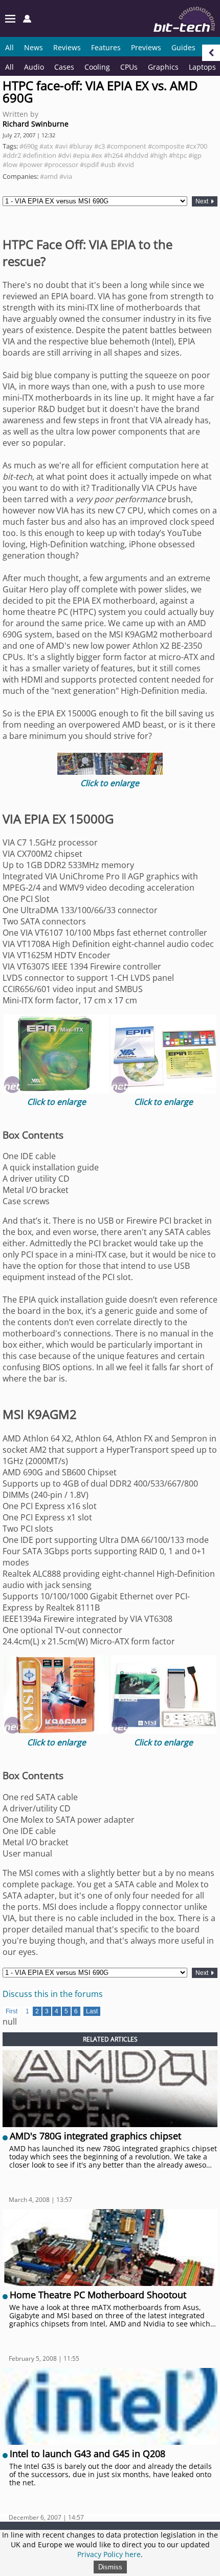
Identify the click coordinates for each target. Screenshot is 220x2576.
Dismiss (110, 2567)
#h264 (113, 155)
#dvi (64, 155)
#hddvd (136, 155)
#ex (97, 155)
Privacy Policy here (109, 2554)
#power (31, 164)
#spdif (89, 164)
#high (159, 155)
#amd (49, 176)
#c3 (100, 146)
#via (66, 176)
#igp (195, 155)
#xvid (126, 164)
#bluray (81, 146)
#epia (81, 155)
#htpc (178, 155)
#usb (108, 164)
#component (126, 146)
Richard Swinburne (36, 124)
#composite (166, 146)
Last (92, 2011)
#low (10, 164)
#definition (39, 155)
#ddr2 (12, 155)
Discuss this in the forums (53, 1994)
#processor (61, 164)
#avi (61, 146)
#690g (29, 146)
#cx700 (196, 146)
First (12, 2011)
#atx (46, 146)
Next (203, 201)
